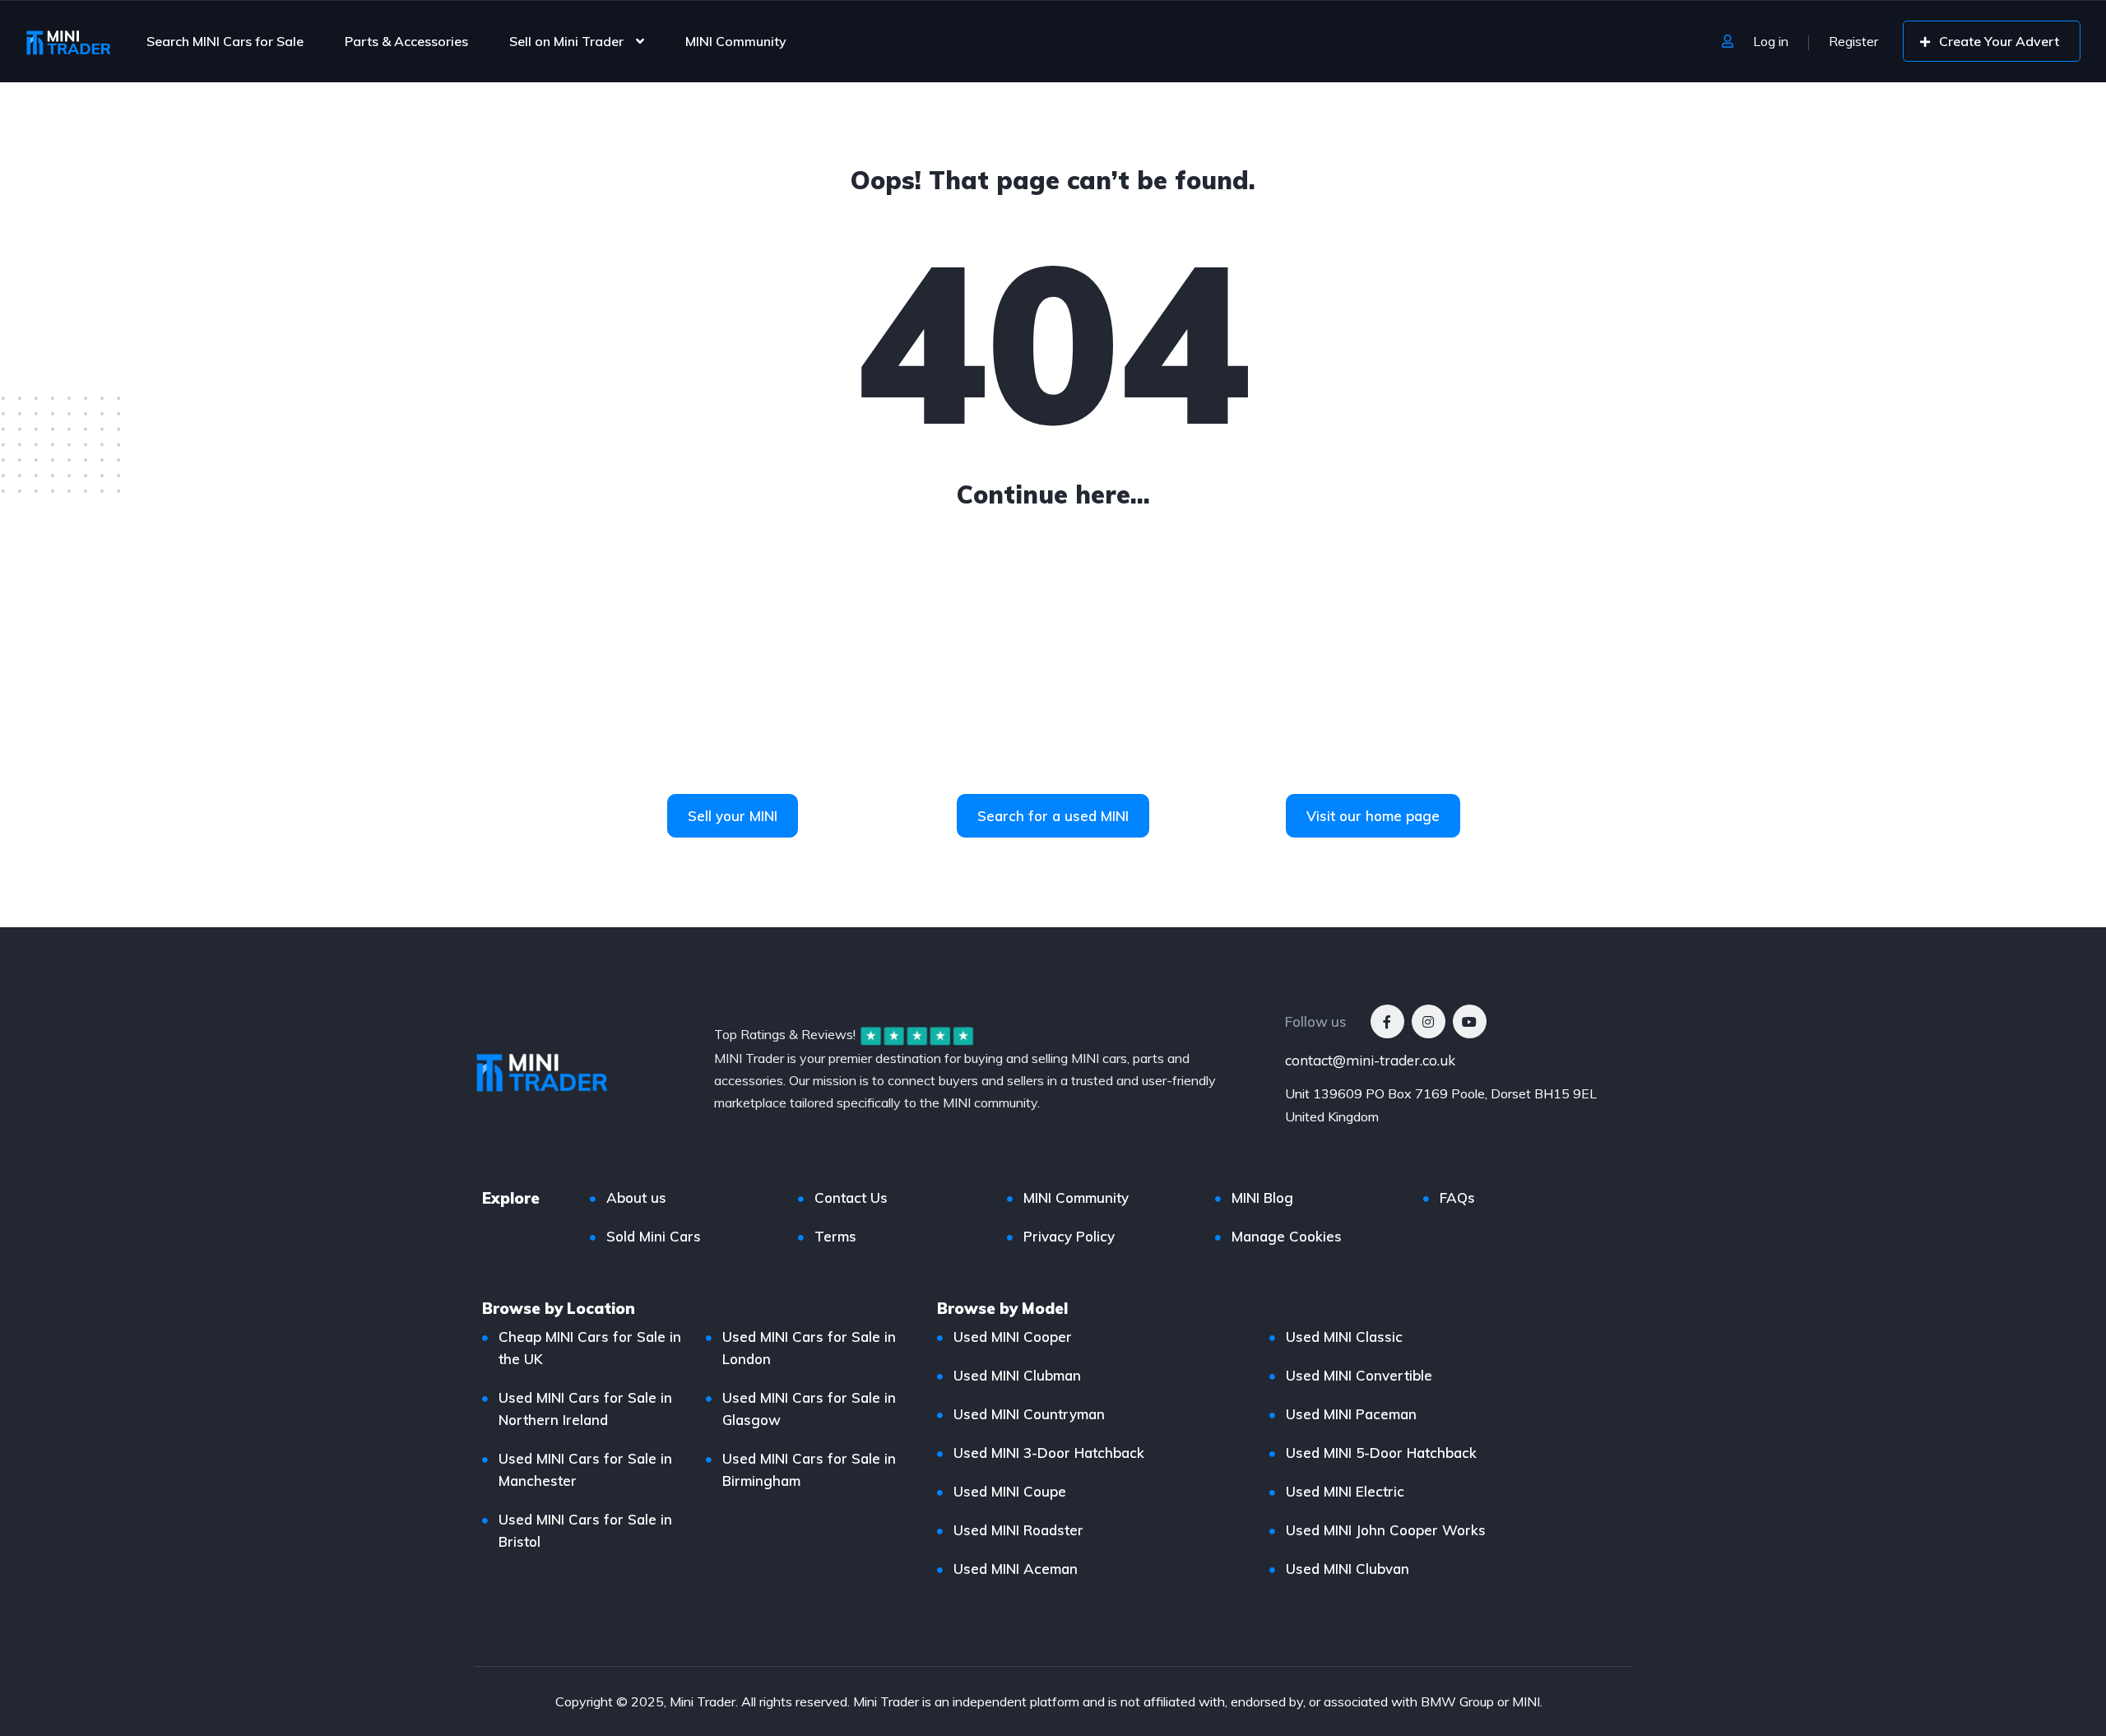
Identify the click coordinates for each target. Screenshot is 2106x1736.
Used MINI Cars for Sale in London (809, 1348)
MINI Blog (1262, 1198)
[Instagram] (1429, 1021)
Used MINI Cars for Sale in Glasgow (809, 1409)
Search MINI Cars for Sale (225, 41)
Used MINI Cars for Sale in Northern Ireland (585, 1409)
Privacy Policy (1069, 1236)
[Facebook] (1387, 1021)
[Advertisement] (1053, 671)
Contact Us (851, 1198)
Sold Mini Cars (654, 1236)
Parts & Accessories (406, 41)
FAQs (1457, 1198)
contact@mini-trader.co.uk (1370, 1060)
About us (636, 1198)
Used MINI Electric (1345, 1491)
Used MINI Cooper (1013, 1337)
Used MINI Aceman (1016, 1569)
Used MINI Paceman (1351, 1414)
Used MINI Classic (1344, 1337)
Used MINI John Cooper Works (1386, 1530)
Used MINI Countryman (1029, 1414)
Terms (835, 1236)
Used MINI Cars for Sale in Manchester (585, 1469)
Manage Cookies (1287, 1236)
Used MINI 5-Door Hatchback (1381, 1453)
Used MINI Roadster (1018, 1530)
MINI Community (736, 41)
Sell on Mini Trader (566, 41)
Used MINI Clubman (1017, 1375)
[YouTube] (1470, 1021)
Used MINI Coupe (1010, 1491)
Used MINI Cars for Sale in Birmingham (809, 1469)
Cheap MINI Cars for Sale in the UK (590, 1348)
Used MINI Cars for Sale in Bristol (585, 1530)
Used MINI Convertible (1359, 1375)
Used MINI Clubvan (1348, 1569)
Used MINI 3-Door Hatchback (1049, 1453)
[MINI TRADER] (68, 41)
